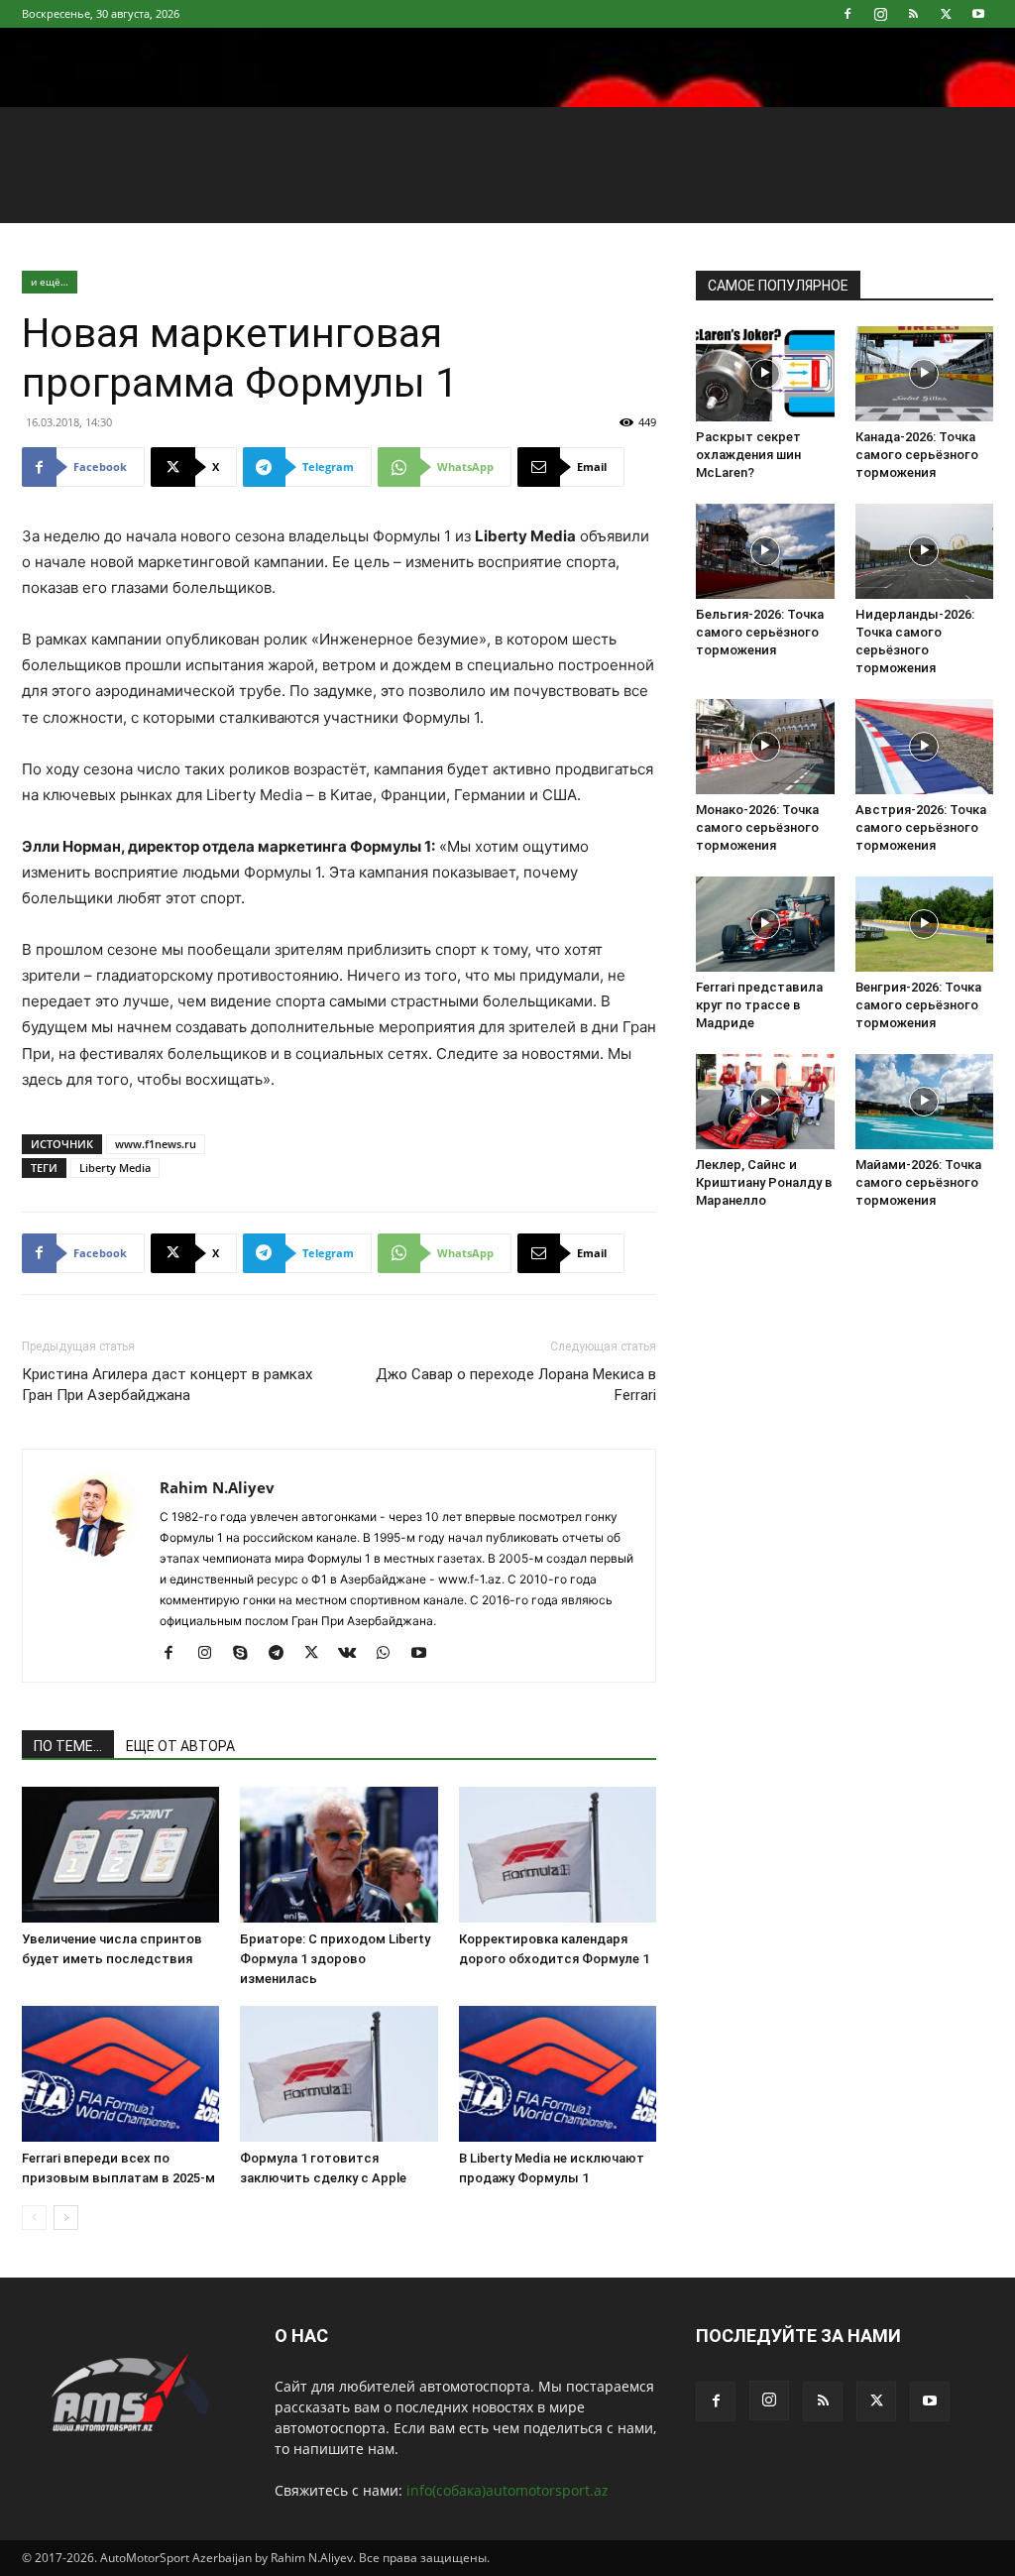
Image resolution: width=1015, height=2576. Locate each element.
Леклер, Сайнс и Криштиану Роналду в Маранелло (764, 1182)
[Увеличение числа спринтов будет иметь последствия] (120, 1855)
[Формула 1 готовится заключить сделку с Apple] (338, 2074)
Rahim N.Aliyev (217, 1487)
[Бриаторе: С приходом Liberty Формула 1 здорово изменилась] (338, 1855)
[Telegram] (283, 1654)
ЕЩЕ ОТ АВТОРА (180, 1746)
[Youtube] (978, 14)
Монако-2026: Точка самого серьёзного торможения (757, 827)
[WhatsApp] (390, 1654)
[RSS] (913, 14)
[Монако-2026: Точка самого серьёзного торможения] (765, 747)
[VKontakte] (354, 1654)
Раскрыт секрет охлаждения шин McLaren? (748, 455)
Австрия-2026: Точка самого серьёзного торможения (921, 827)
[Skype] (247, 1654)
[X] (946, 14)
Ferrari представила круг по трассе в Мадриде (759, 1005)
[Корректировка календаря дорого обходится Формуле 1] (558, 1855)
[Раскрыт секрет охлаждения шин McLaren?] (765, 374)
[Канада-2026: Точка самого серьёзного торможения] (925, 374)
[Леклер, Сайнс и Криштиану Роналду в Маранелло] (765, 1102)
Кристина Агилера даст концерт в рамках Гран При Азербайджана (167, 1385)
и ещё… (50, 282)
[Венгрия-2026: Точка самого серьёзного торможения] (925, 924)
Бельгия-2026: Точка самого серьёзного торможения (760, 632)
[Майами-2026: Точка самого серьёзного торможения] (925, 1102)
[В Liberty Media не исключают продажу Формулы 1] (558, 2074)
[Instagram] (880, 14)
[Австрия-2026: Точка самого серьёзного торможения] (925, 747)
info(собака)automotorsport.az (507, 2490)
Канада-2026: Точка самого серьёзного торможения (917, 455)
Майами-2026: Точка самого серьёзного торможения (918, 1182)
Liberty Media (115, 1168)
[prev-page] (34, 2218)
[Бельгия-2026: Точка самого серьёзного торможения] (765, 551)
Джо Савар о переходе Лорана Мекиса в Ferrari (516, 1385)
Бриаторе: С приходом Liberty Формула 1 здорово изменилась (335, 1959)
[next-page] (66, 2218)
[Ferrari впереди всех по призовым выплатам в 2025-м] (120, 2074)
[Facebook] (847, 14)
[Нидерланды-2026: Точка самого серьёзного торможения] (925, 551)
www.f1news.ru (156, 1144)
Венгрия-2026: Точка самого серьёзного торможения (918, 1005)
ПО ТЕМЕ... (68, 1746)
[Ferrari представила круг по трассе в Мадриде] (765, 924)
